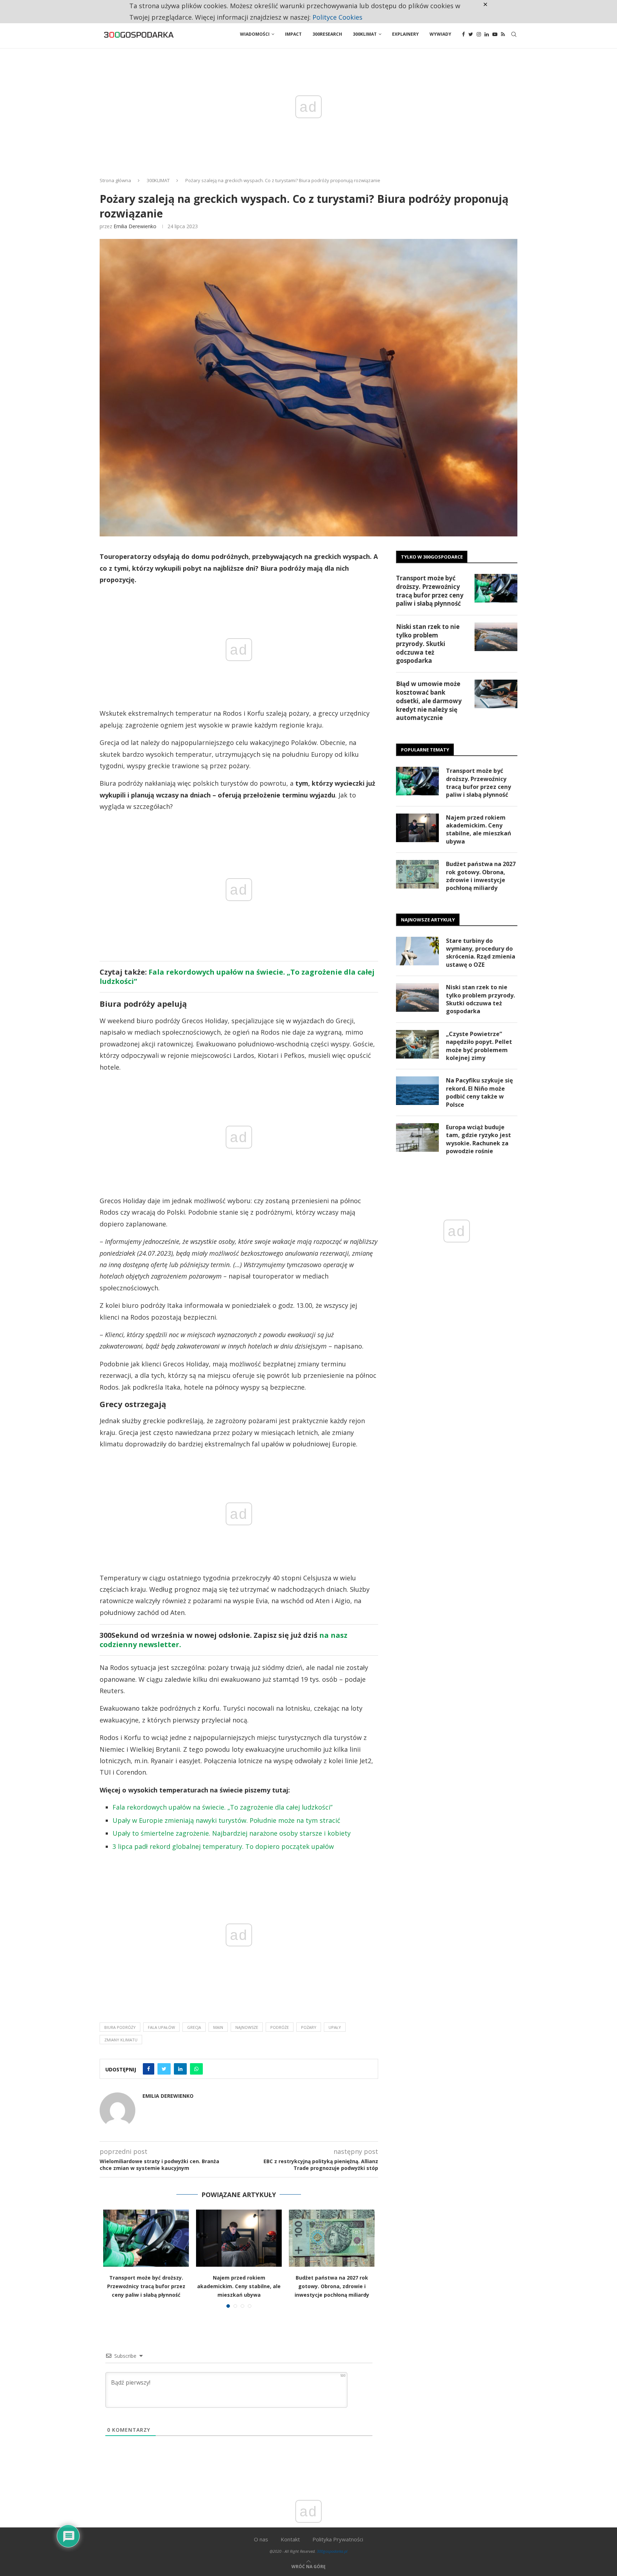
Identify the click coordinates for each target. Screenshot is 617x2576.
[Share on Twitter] (164, 2069)
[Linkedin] (487, 34)
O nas (261, 2539)
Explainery (405, 34)
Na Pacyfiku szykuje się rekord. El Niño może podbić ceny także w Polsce (479, 1092)
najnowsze (247, 2027)
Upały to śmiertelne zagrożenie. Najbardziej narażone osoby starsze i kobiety (232, 1833)
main (218, 2027)
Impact (293, 34)
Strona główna (115, 180)
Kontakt (290, 2539)
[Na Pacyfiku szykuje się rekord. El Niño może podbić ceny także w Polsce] (417, 1091)
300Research (327, 34)
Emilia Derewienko (135, 226)
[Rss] (503, 34)
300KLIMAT (158, 180)
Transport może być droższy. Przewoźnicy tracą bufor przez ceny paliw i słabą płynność (146, 2286)
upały (335, 2027)
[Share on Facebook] (149, 2069)
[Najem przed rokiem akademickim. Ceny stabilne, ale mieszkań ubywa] (239, 2238)
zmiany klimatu (121, 2040)
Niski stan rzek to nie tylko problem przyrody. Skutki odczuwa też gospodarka (428, 644)
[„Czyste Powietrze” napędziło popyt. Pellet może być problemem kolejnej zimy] (417, 1044)
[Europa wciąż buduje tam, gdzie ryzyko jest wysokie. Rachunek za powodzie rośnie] (417, 1137)
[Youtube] (495, 34)
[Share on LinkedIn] (180, 2069)
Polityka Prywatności (338, 2539)
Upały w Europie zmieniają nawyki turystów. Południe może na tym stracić (226, 1820)
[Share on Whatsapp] (196, 2069)
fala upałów (161, 2027)
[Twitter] (471, 34)
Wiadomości (255, 34)
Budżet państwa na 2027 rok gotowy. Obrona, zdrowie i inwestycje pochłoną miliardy (332, 2286)
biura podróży (120, 2027)
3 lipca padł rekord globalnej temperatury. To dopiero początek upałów (223, 1846)
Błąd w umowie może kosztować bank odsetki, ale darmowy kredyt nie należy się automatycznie (429, 701)
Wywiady (440, 34)
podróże (280, 2027)
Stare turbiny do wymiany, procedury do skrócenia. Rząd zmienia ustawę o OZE (481, 953)
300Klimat (365, 34)
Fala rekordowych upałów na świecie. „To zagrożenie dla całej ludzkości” (237, 977)
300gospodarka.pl (332, 2551)
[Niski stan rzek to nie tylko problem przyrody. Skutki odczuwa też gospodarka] (496, 637)
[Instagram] (479, 34)
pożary (309, 2027)
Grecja (194, 2027)
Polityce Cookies (337, 17)
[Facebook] (463, 34)
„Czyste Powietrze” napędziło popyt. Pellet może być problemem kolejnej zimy (479, 1046)
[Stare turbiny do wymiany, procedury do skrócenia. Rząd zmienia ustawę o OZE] (417, 951)
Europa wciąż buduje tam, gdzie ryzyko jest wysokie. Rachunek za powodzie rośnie (478, 1139)
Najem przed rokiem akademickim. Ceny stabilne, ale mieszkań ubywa (239, 2286)
